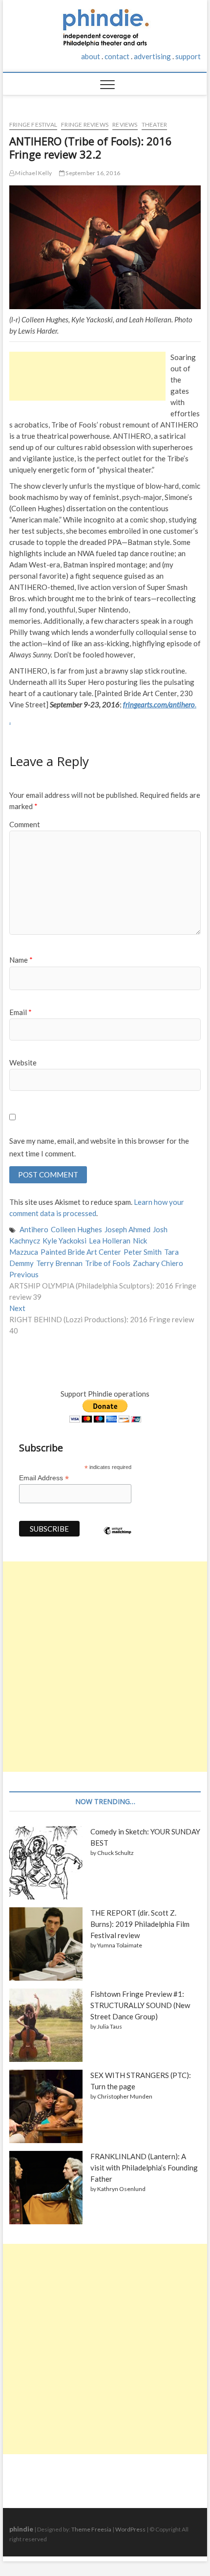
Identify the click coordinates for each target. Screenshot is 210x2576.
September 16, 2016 (92, 173)
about (91, 56)
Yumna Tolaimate (120, 1945)
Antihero (34, 1229)
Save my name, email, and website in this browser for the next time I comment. (99, 1147)
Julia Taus (110, 2026)
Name (21, 960)
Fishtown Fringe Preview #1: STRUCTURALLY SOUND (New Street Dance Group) (140, 2005)
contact (117, 56)
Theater (154, 124)
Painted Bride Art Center (81, 1252)
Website (23, 1062)
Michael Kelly (33, 173)
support (188, 56)
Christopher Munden (125, 2096)
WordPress (130, 2529)
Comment (25, 824)
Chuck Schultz (115, 1853)
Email (21, 1012)
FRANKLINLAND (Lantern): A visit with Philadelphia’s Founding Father (144, 2168)
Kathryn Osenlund (121, 2189)
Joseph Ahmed (127, 1229)
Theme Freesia (91, 2529)
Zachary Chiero (158, 1263)
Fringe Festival (33, 124)
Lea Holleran (110, 1241)
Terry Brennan (59, 1263)
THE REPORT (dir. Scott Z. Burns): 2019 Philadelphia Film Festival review (140, 1924)
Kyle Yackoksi (64, 1241)
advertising (152, 56)
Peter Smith (143, 1252)
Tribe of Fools (108, 1263)
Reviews (125, 124)
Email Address (44, 1478)
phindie (21, 2529)
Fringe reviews (85, 124)
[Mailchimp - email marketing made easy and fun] (118, 1538)
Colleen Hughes (76, 1229)
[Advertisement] (87, 376)
